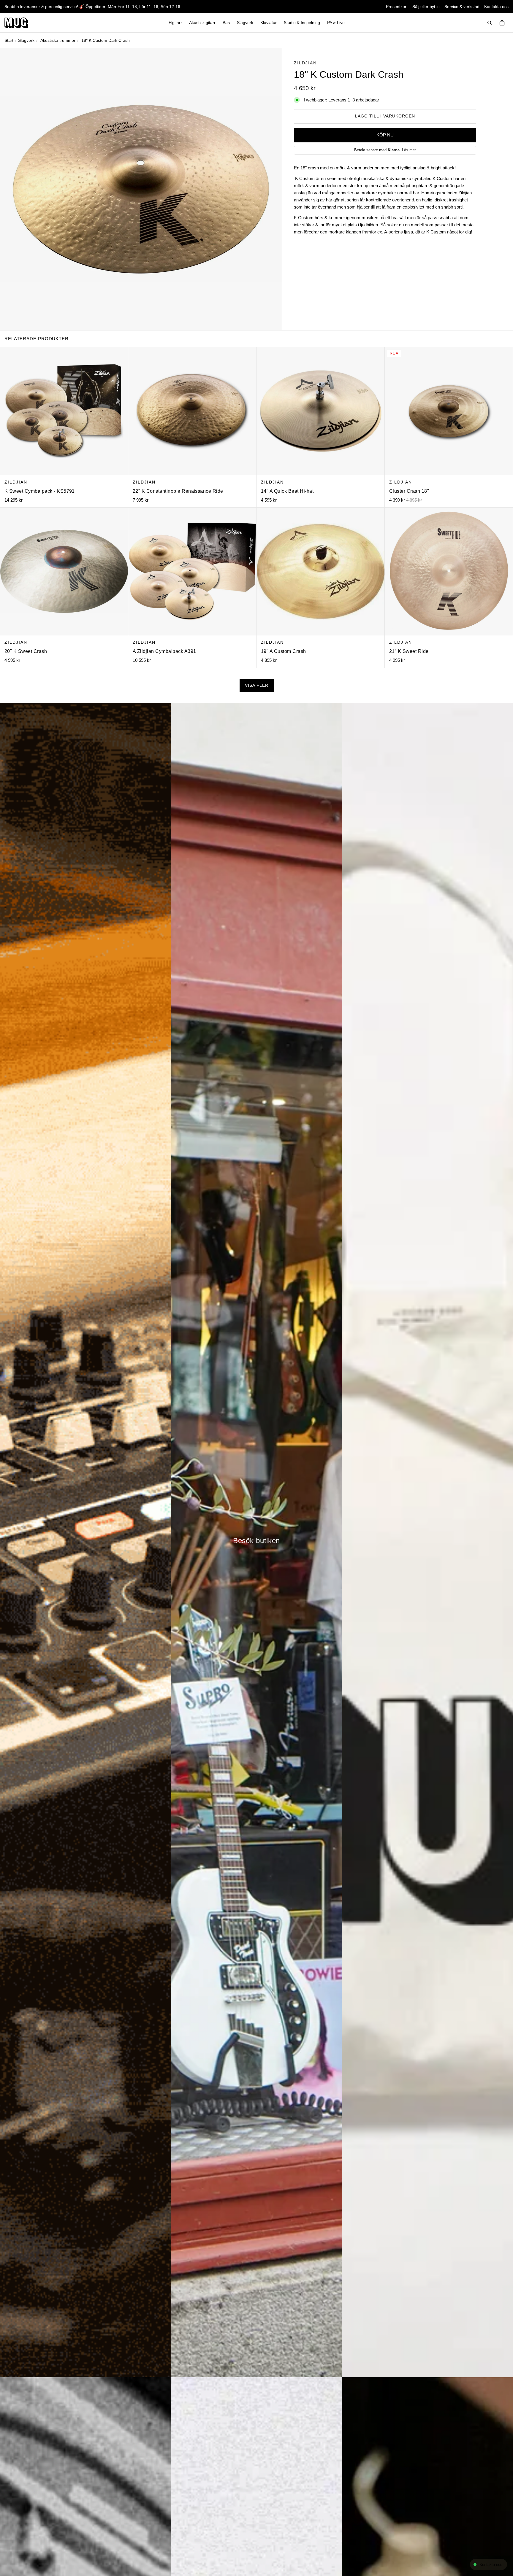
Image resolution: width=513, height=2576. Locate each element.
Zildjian (305, 63)
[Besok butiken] (256, 1540)
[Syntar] (85, 1540)
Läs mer (409, 150)
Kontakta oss (496, 7)
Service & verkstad (462, 7)
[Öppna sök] (490, 23)
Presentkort (397, 7)
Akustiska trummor (58, 40)
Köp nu (385, 135)
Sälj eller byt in (426, 7)
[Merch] (427, 1540)
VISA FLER (257, 685)
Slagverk (26, 40)
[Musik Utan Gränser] (16, 23)
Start (9, 40)
